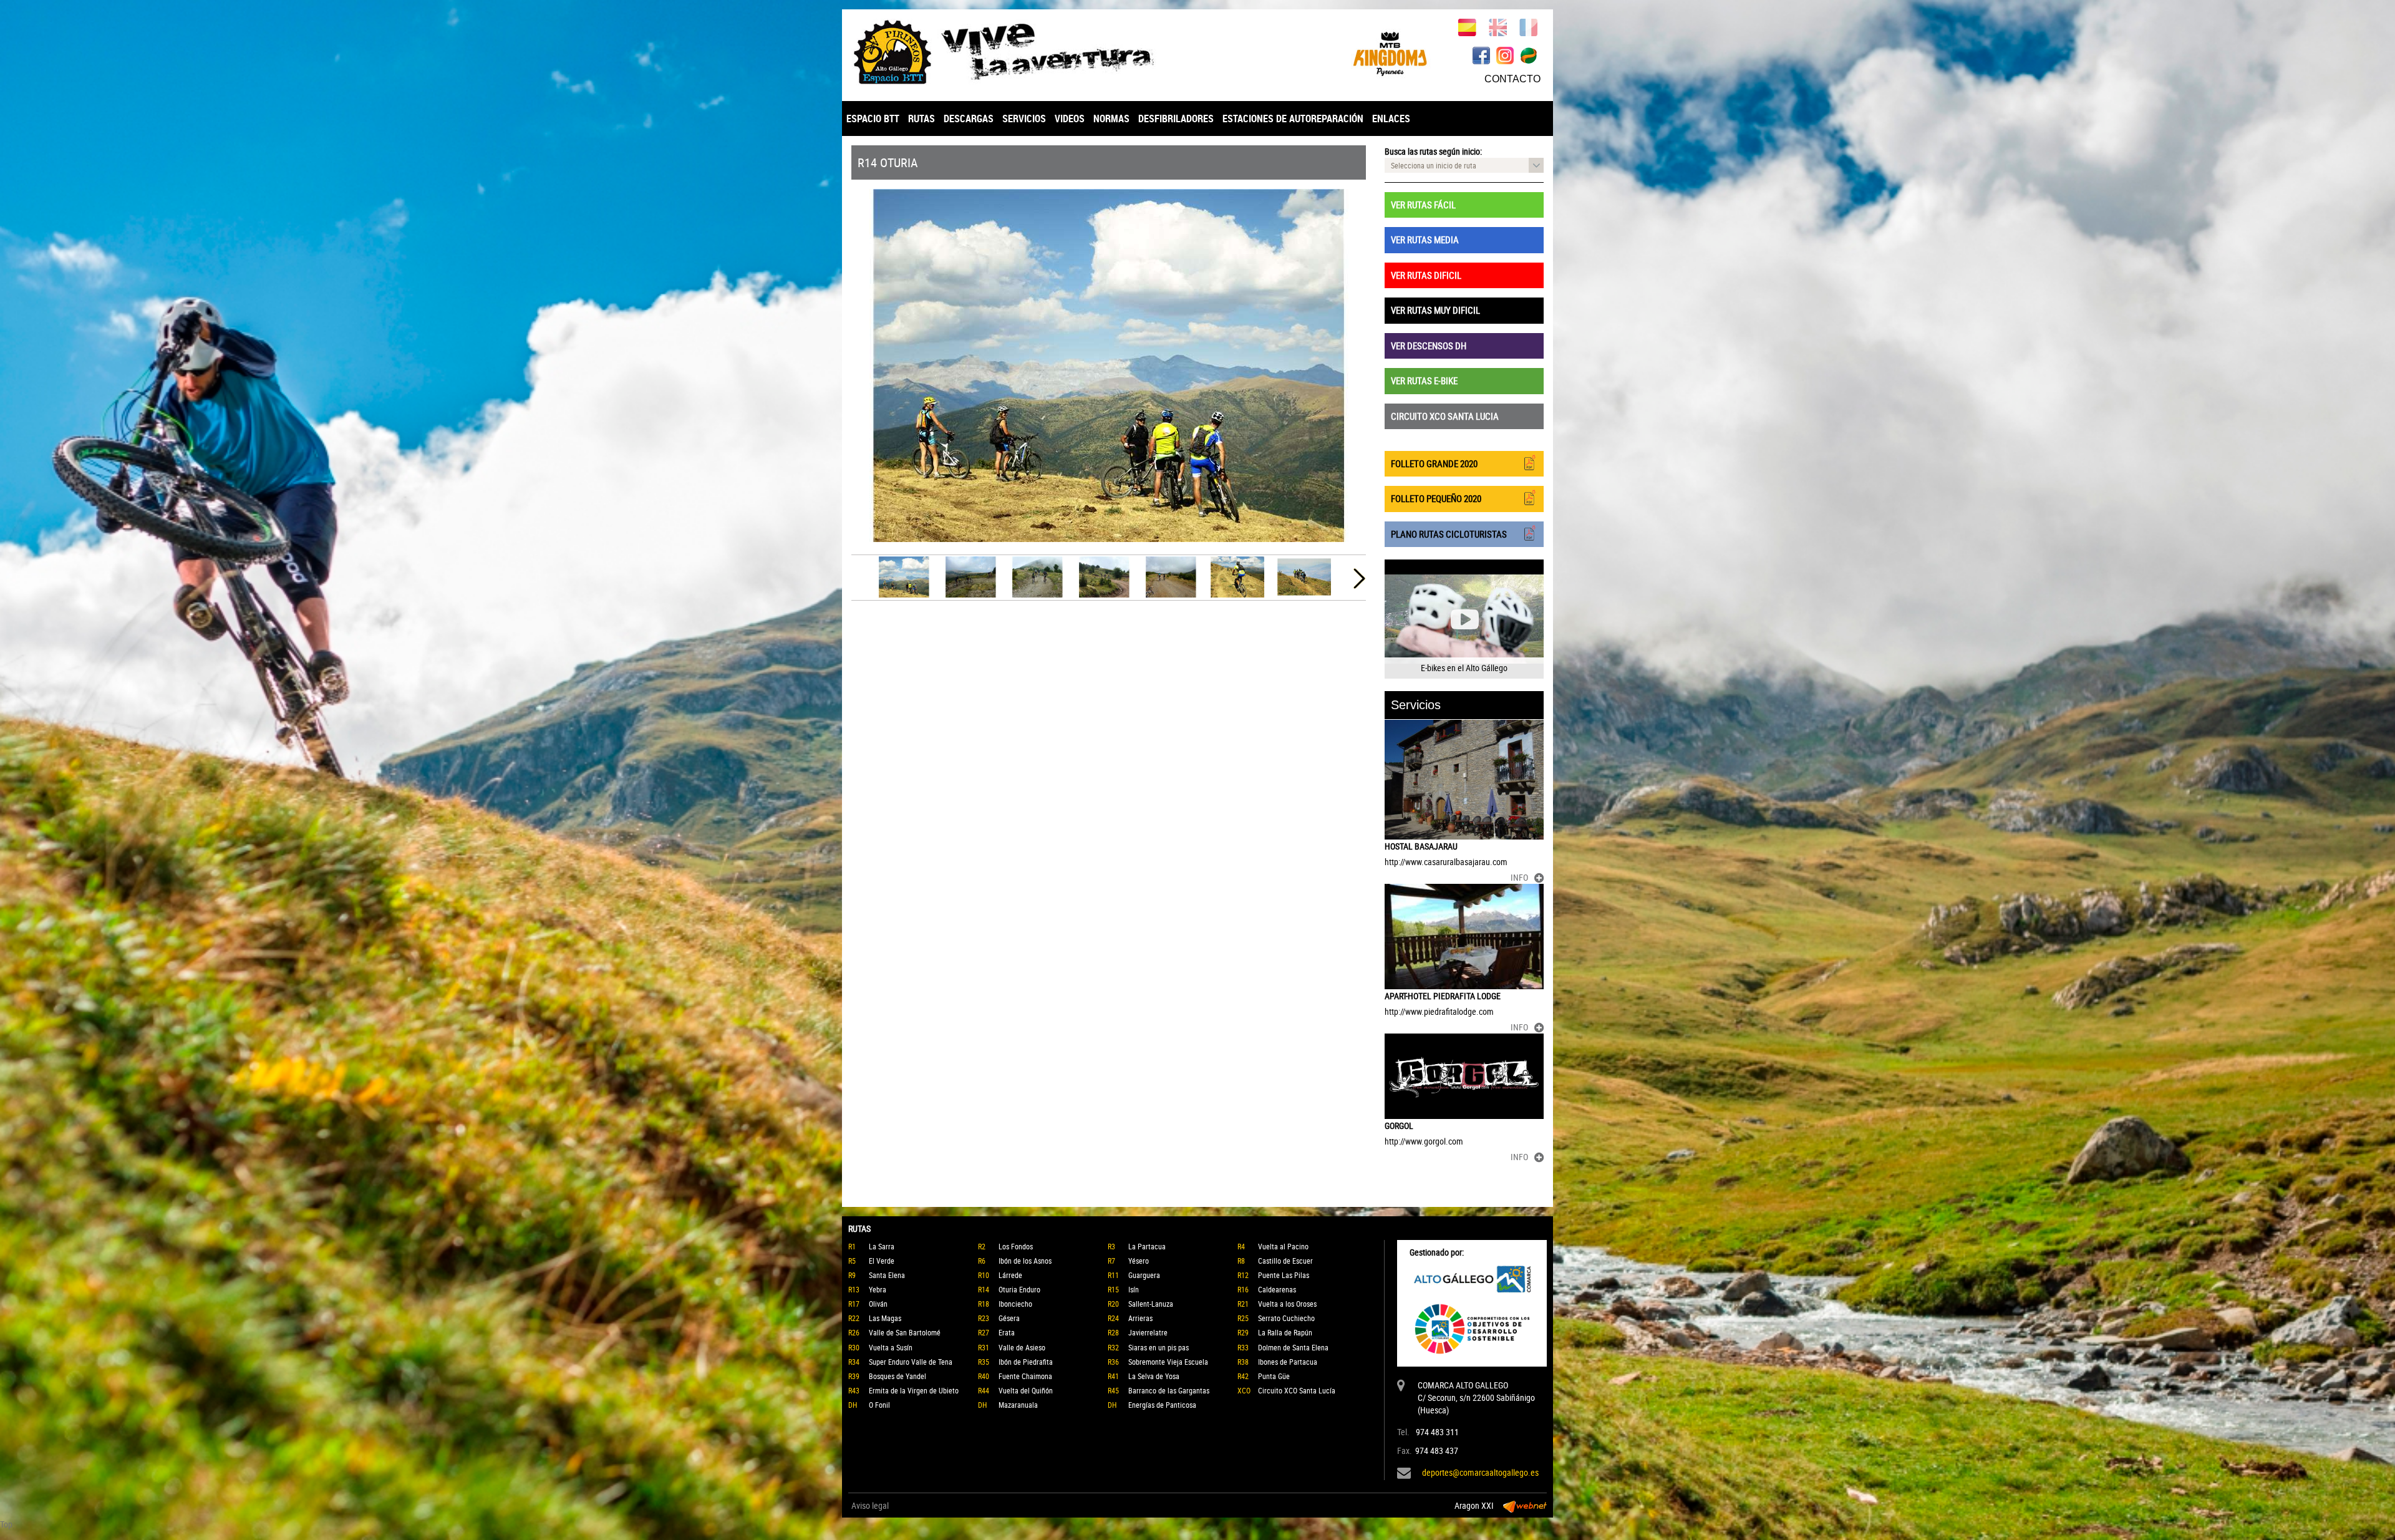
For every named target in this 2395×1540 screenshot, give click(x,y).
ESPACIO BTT (873, 119)
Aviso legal (870, 1505)
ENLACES (1391, 119)
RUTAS (922, 119)
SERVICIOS (1024, 119)
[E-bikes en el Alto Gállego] (1464, 619)
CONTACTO (1512, 79)
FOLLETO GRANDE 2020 (1434, 463)
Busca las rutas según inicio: (1433, 151)
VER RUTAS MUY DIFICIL (1435, 310)
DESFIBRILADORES (1176, 119)
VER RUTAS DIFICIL (1426, 275)
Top (6, 1524)
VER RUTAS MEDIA (1425, 240)
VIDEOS (1070, 119)
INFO (1519, 877)
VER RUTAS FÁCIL (1423, 205)
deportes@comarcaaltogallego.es (1480, 1472)
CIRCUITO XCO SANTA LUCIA (1445, 416)
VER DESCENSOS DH (1429, 346)
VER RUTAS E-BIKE (1424, 380)
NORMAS (1111, 119)
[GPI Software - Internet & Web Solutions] (1525, 1506)
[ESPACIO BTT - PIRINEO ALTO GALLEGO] (1020, 52)
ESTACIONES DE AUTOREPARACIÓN (1293, 119)
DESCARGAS (969, 119)
